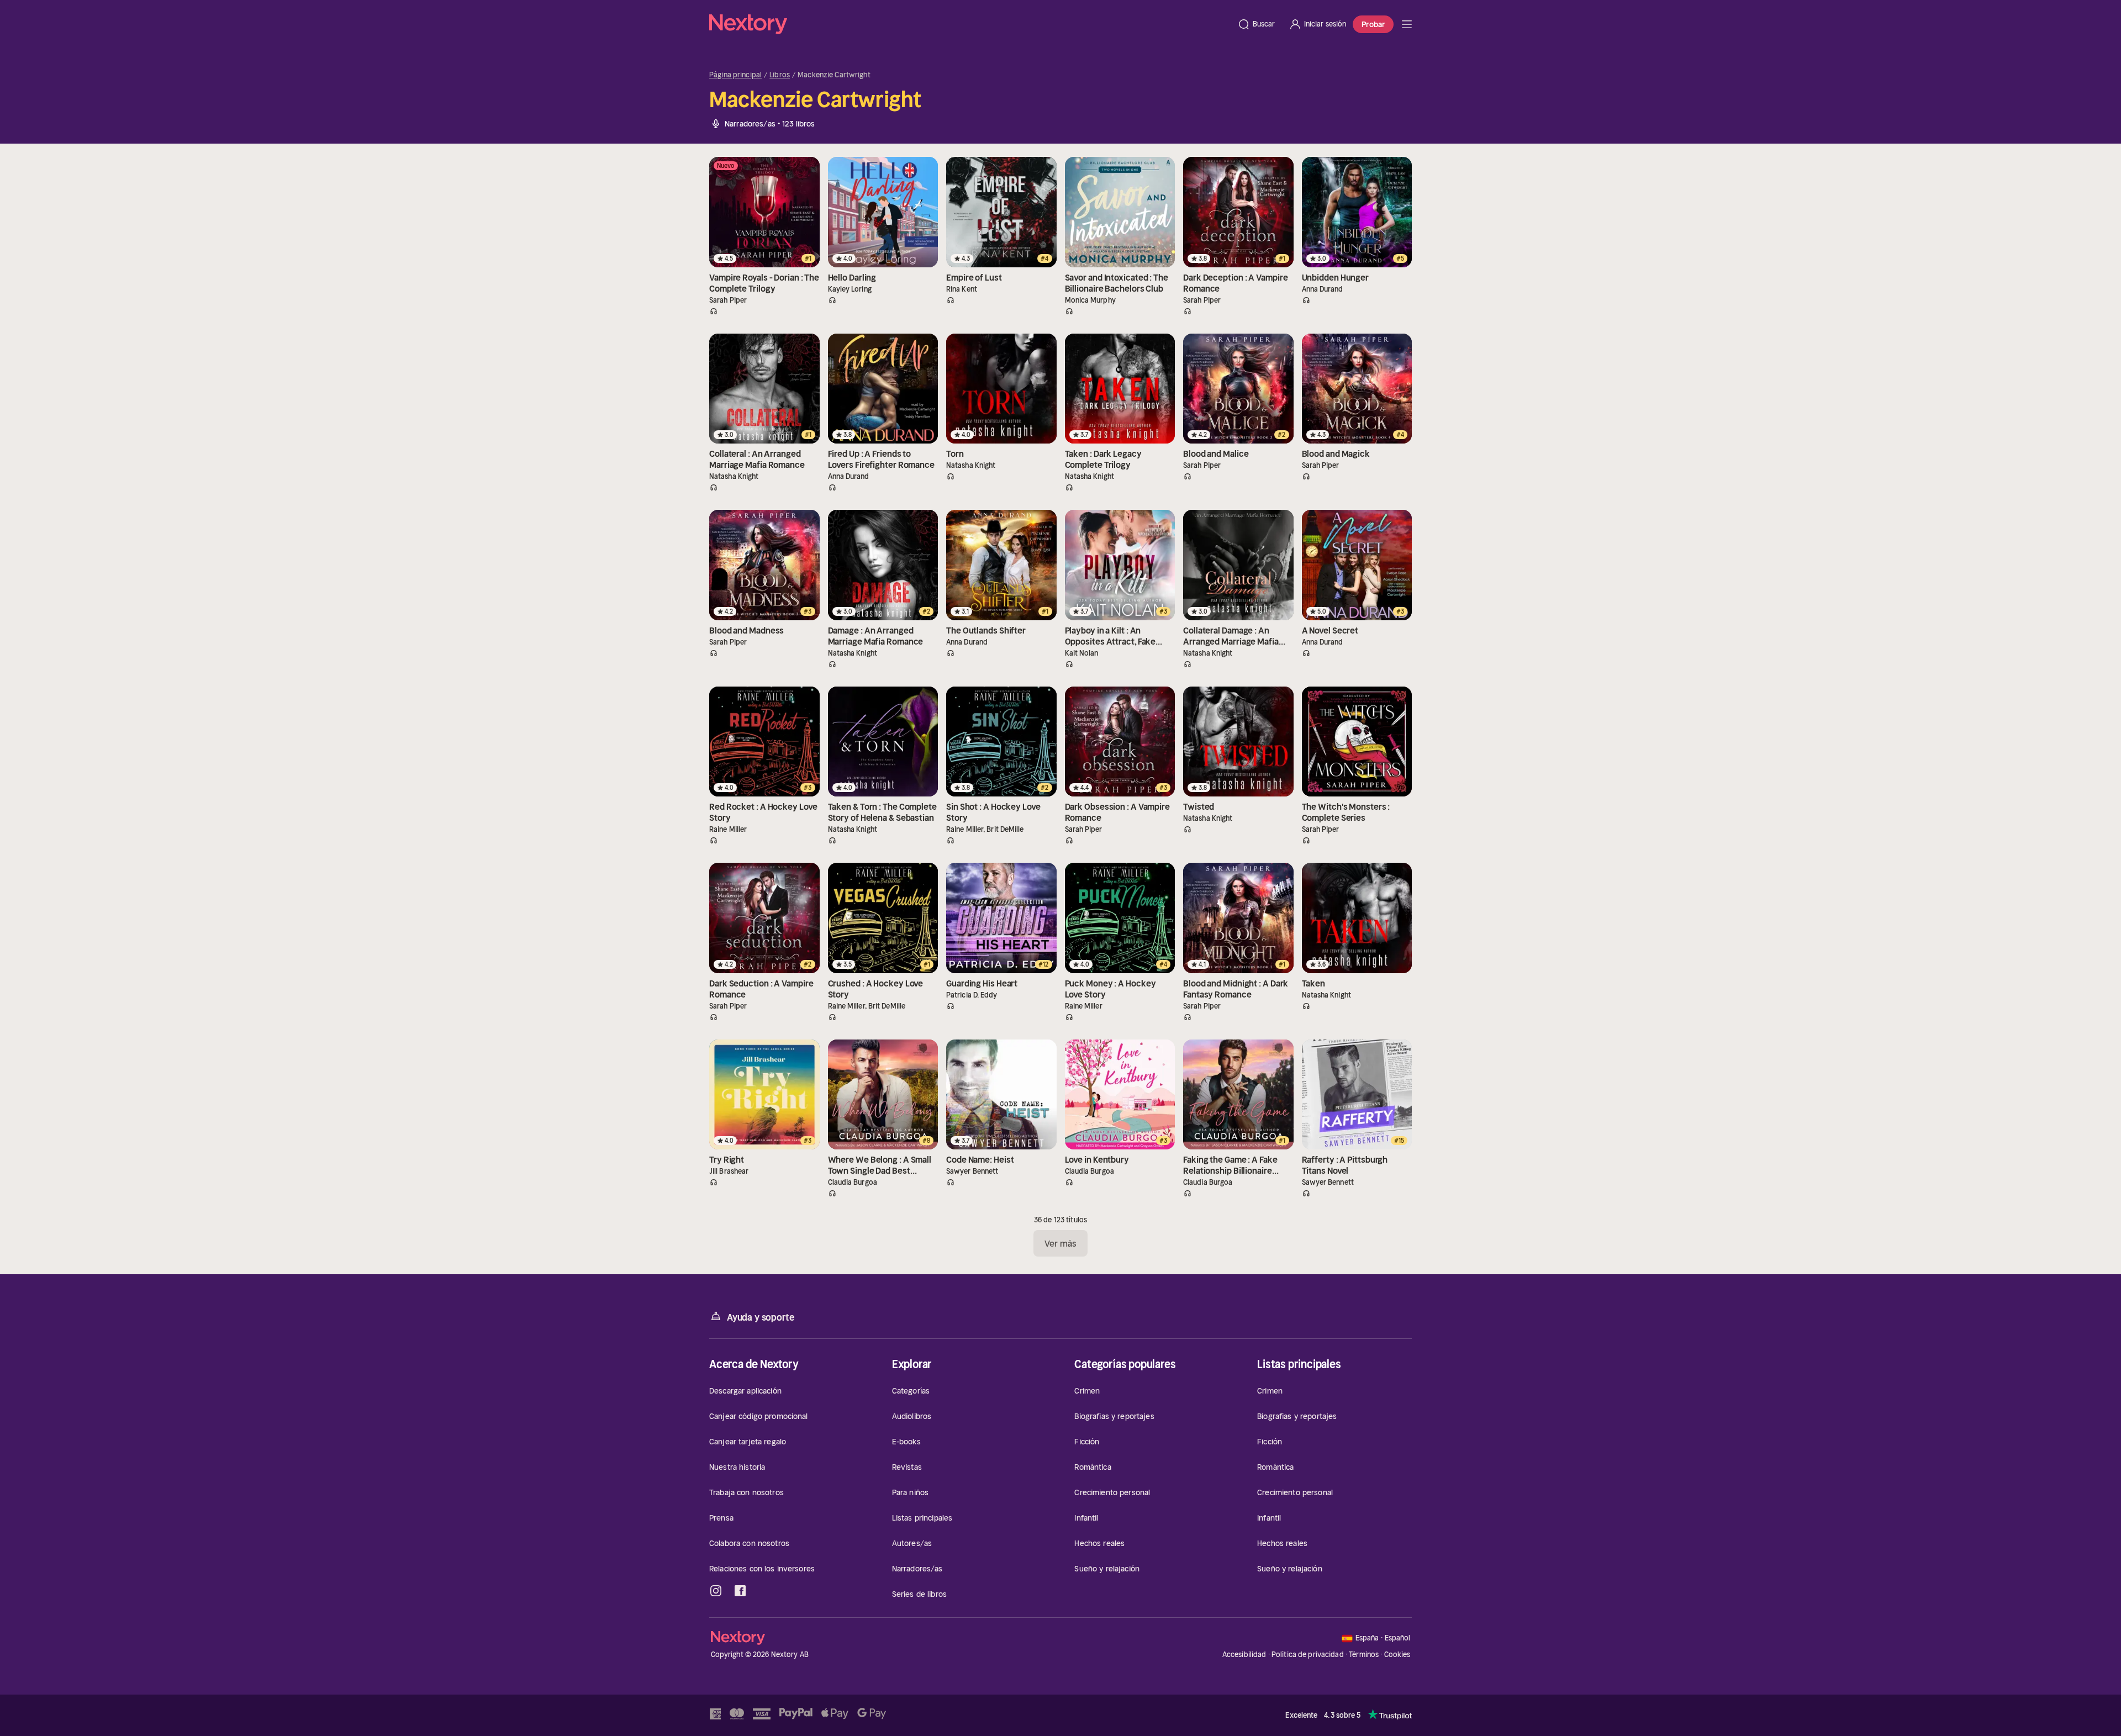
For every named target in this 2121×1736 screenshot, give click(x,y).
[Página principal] (970, 24)
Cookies (1397, 1655)
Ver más (1061, 1243)
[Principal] (1407, 24)
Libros (780, 75)
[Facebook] (740, 1591)
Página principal (735, 75)
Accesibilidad (1244, 1655)
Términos (1364, 1655)
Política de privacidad (1308, 1655)
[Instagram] (716, 1591)
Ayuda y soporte (761, 1317)
